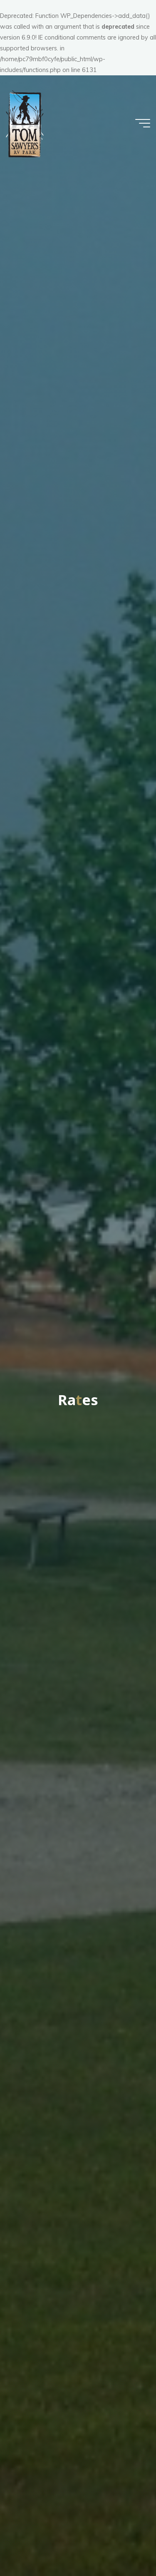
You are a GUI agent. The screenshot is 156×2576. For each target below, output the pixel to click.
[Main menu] (143, 123)
